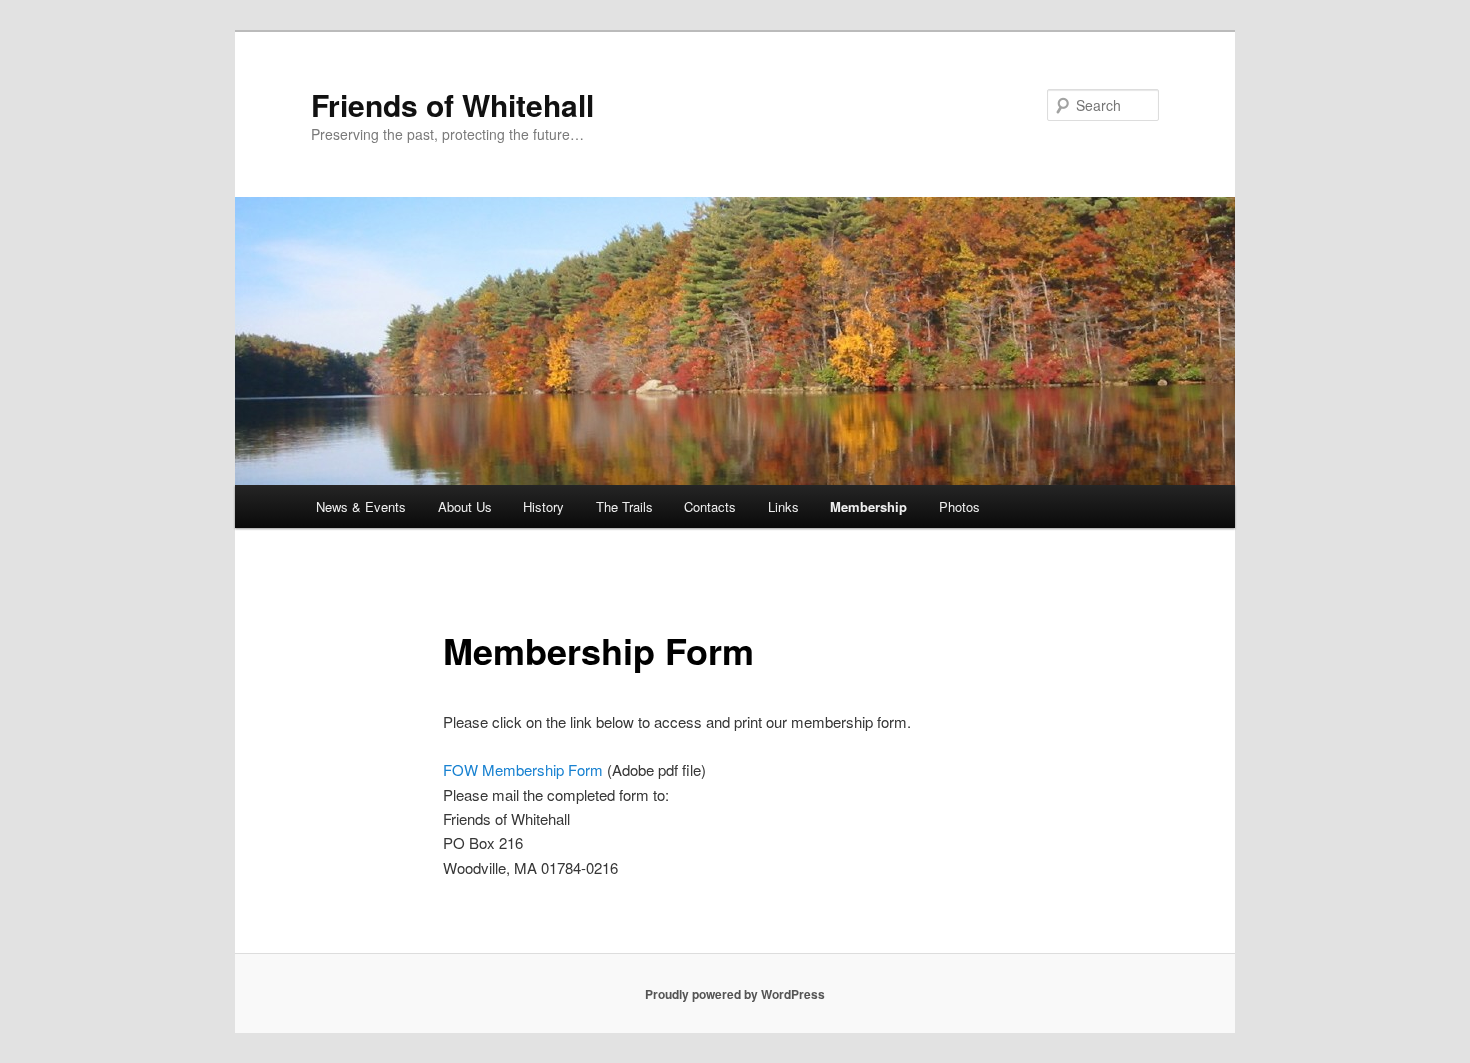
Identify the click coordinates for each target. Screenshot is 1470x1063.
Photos (959, 506)
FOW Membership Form (523, 769)
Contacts (710, 506)
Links (783, 506)
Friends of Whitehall (452, 104)
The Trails (624, 506)
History (543, 506)
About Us (465, 506)
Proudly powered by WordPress (735, 994)
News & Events (361, 506)
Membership (868, 506)
